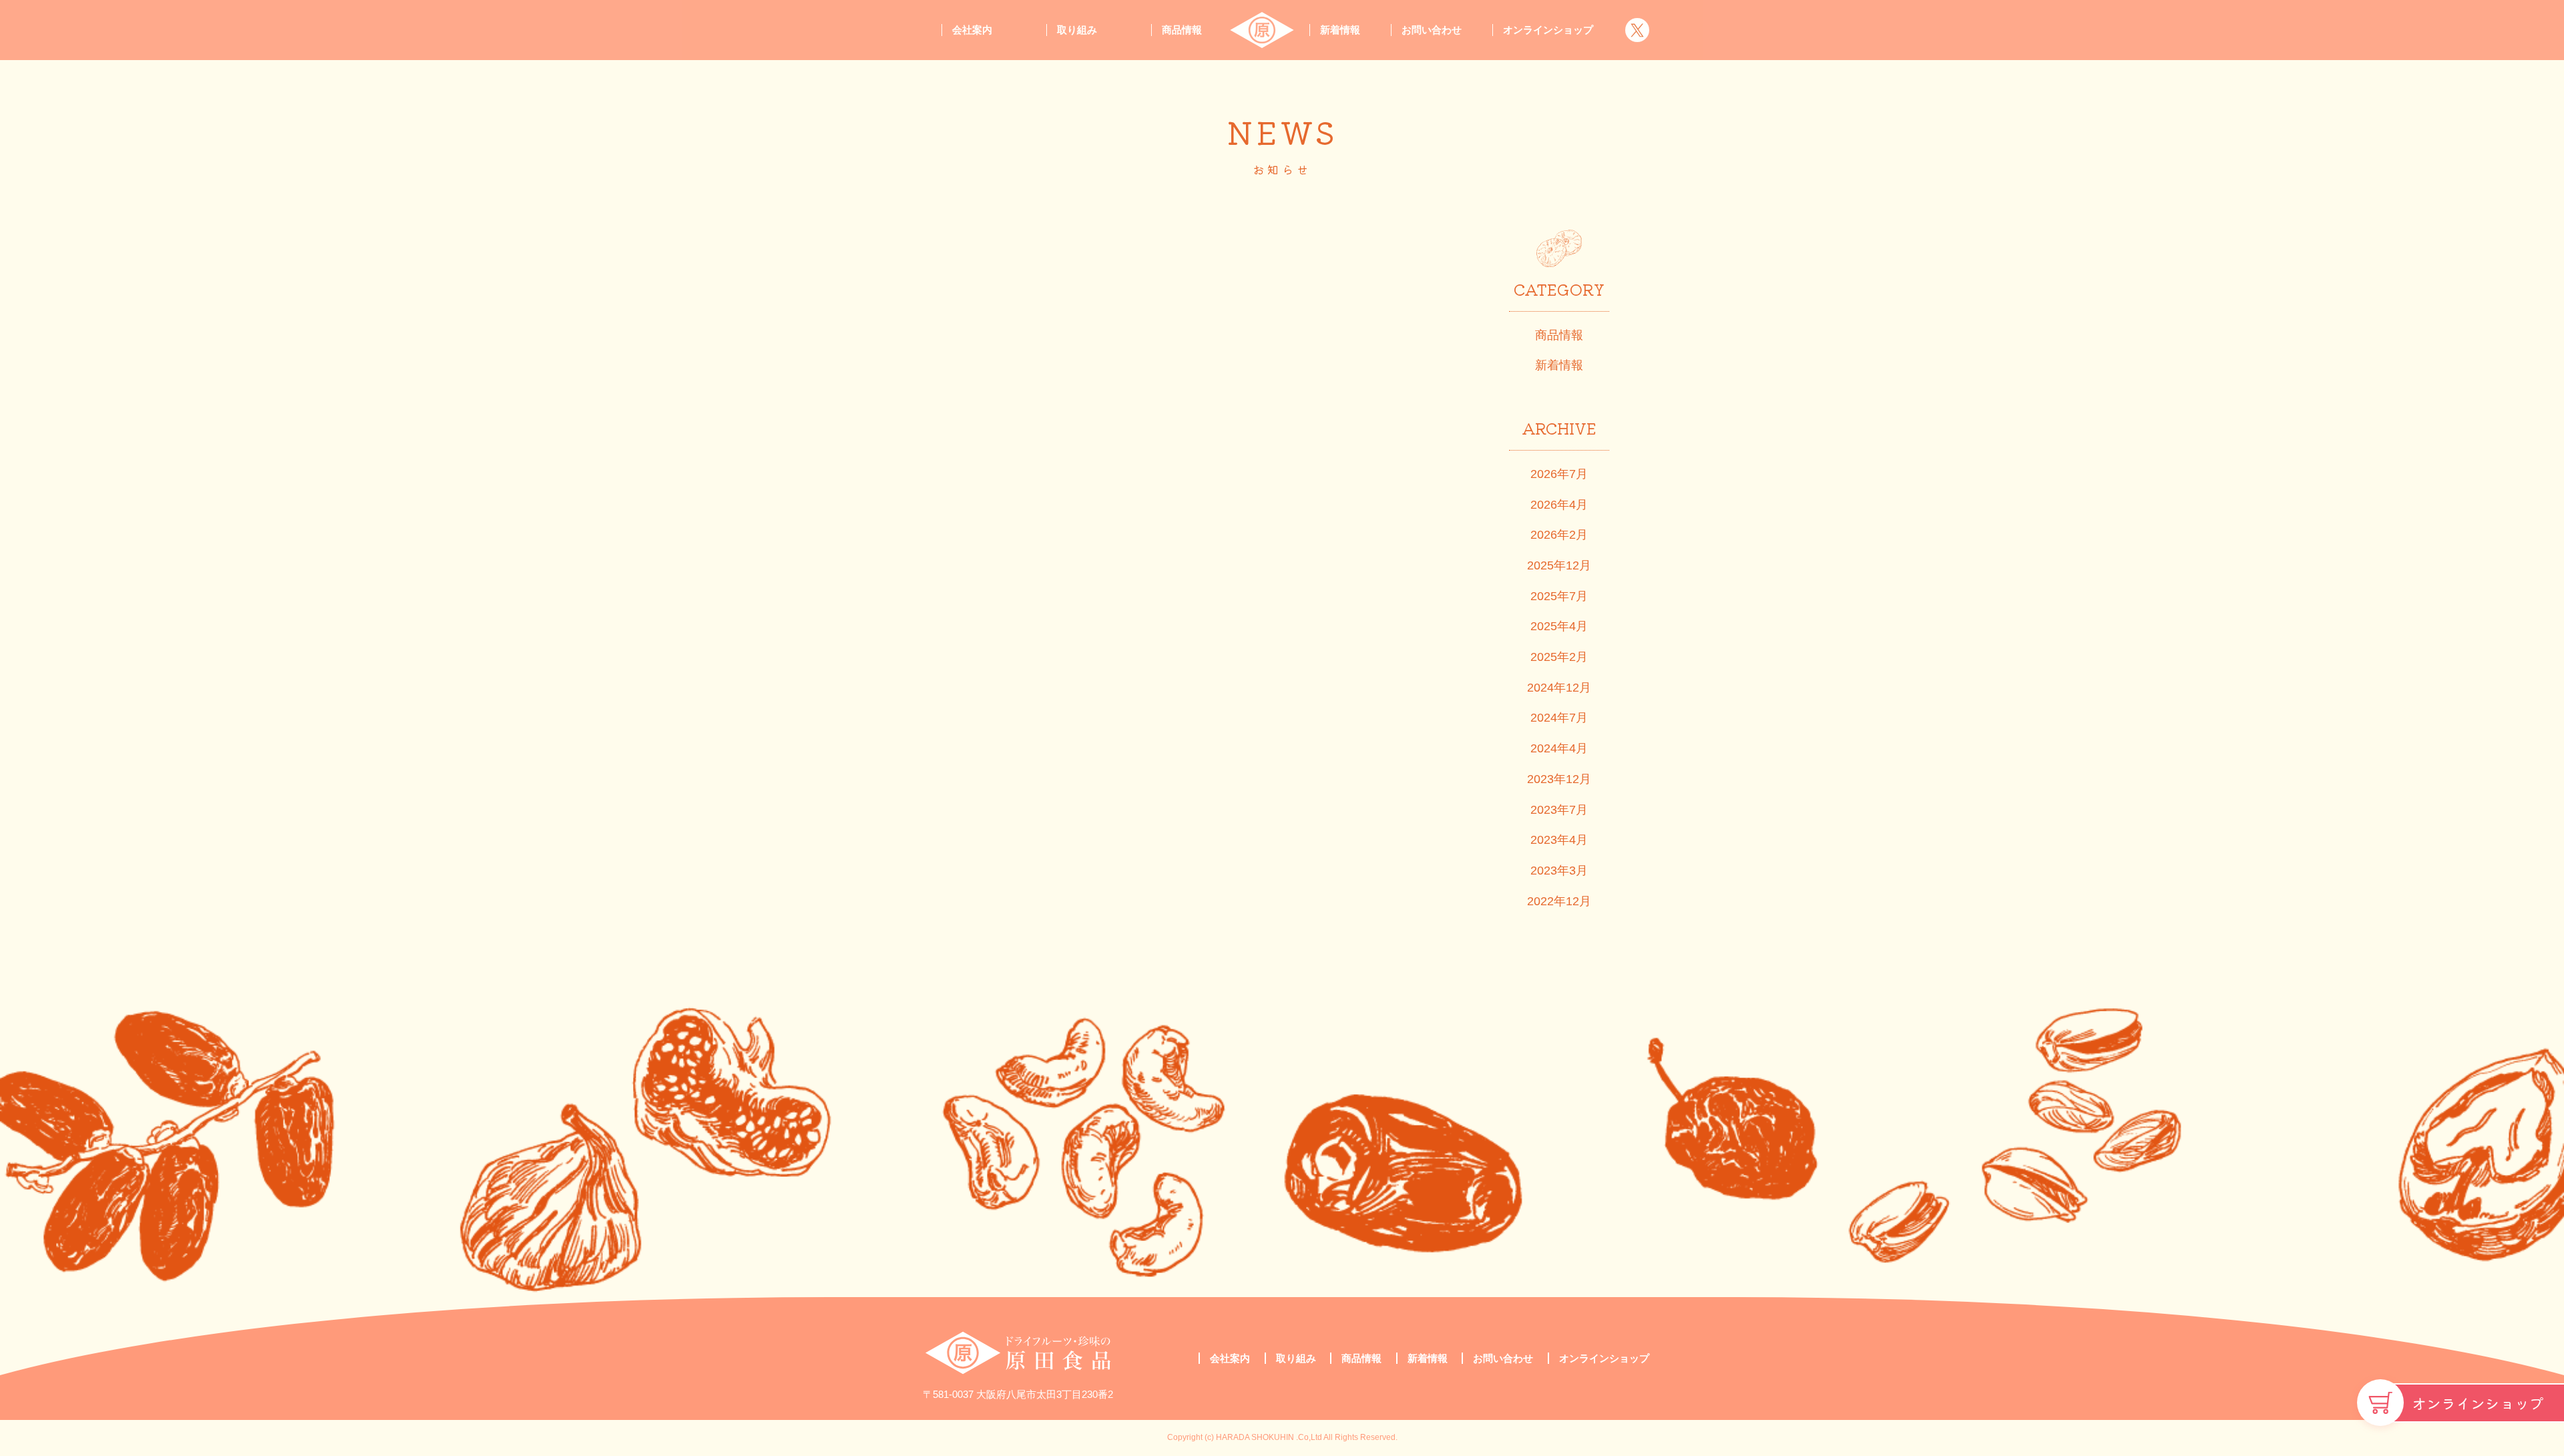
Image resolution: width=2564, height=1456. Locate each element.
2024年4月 (1559, 748)
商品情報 (1182, 30)
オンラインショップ (2478, 1403)
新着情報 (1340, 30)
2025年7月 (1559, 596)
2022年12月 (1559, 901)
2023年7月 (1559, 810)
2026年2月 (1559, 535)
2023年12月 (1559, 779)
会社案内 (972, 30)
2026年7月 (1559, 474)
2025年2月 (1559, 657)
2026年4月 (1559, 505)
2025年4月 (1559, 626)
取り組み (1077, 30)
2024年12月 (1559, 688)
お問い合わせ (1432, 30)
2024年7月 (1559, 718)
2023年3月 (1559, 871)
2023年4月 (1559, 840)
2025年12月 (1559, 565)
